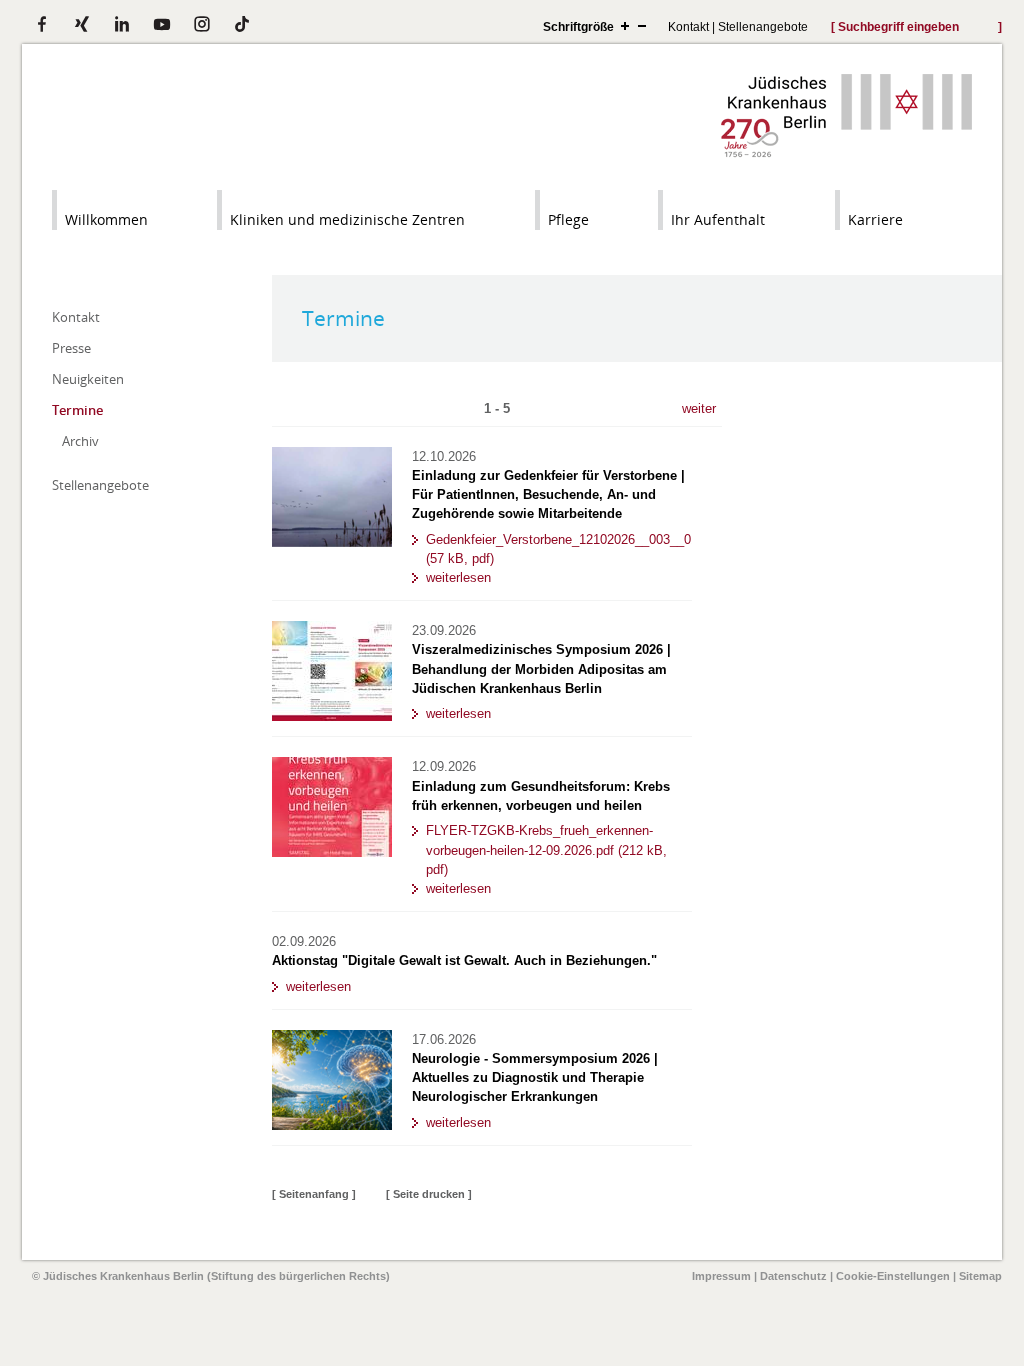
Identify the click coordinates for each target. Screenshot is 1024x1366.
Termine (77, 410)
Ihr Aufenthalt (718, 219)
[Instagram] (202, 24)
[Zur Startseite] (846, 152)
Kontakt (688, 26)
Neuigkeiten (88, 379)
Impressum (721, 1276)
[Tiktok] (242, 24)
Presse (71, 348)
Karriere (875, 219)
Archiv (80, 441)
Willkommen (106, 219)
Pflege (568, 219)
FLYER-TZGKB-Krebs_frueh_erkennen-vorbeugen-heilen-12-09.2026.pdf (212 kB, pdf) (546, 849)
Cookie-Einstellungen (893, 1276)
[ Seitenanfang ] (314, 1194)
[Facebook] (42, 24)
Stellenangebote (763, 26)
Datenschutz (793, 1276)
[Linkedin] (122, 24)
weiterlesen (458, 577)
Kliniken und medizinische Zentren (347, 219)
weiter (699, 408)
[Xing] (82, 24)
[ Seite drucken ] (429, 1194)
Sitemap (980, 1276)
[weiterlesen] (332, 542)
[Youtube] (162, 24)
